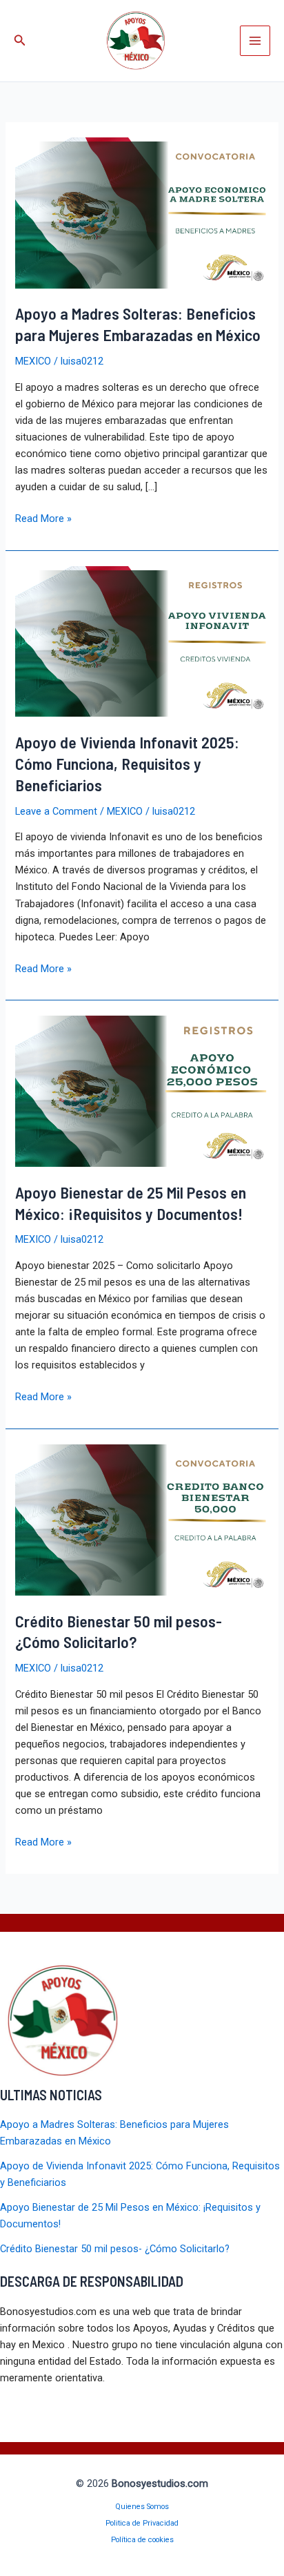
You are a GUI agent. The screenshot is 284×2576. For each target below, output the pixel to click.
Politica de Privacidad (142, 2523)
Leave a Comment (56, 811)
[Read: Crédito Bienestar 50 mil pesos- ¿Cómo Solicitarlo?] (142, 1519)
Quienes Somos (142, 2507)
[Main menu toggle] (255, 41)
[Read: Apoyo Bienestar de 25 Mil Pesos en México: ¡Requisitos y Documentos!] (142, 1090)
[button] (20, 40)
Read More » (43, 519)
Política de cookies (142, 2540)
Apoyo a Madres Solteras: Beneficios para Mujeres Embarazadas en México (138, 324)
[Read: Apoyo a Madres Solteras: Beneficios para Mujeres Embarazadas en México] (142, 212)
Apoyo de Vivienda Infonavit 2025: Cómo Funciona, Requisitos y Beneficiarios (127, 763)
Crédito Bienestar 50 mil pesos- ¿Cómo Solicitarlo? (119, 1631)
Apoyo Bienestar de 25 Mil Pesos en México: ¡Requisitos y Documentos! (131, 1203)
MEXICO (33, 361)
